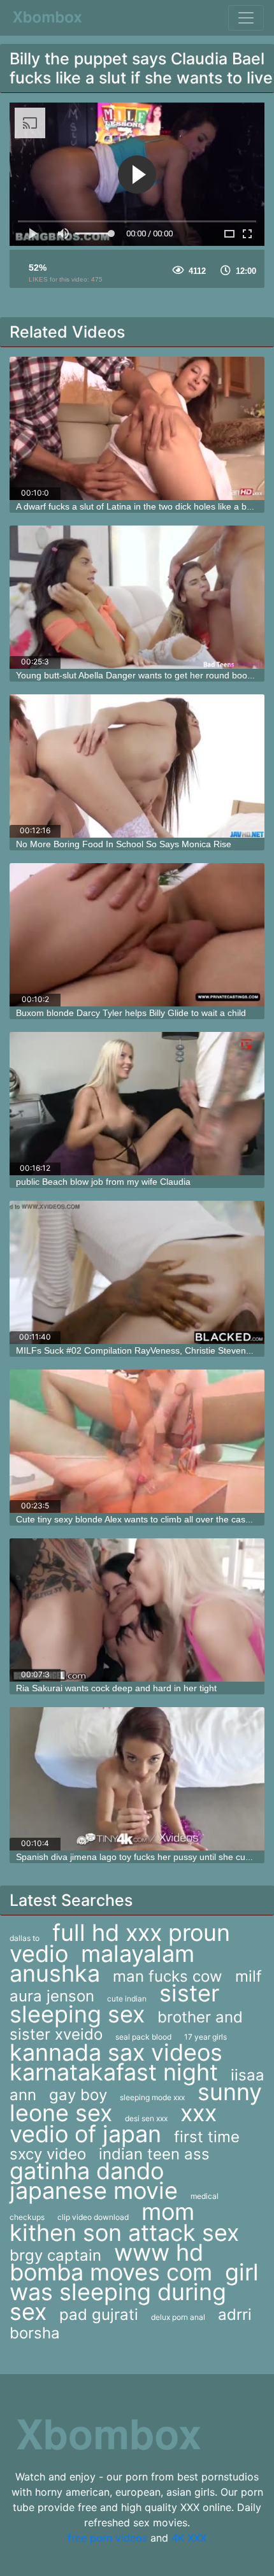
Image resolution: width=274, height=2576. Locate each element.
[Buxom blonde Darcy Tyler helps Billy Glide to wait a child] (137, 935)
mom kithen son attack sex (124, 2222)
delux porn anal (178, 2317)
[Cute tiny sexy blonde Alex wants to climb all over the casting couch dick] (137, 1441)
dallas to (25, 1938)
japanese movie (94, 2191)
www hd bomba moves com (111, 2262)
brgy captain (55, 2255)
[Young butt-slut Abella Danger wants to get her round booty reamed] (137, 597)
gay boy (78, 2095)
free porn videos (107, 2538)
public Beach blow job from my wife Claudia (103, 1182)
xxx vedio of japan (113, 2123)
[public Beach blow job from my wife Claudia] (137, 1104)
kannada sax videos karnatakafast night (116, 2062)
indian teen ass (154, 2154)
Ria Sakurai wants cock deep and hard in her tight (116, 1688)
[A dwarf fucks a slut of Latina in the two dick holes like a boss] (137, 428)
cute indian (127, 1999)
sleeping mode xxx (152, 2097)
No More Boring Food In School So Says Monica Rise (124, 844)
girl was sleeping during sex (134, 2292)
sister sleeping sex (114, 2004)
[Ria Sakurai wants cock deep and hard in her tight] (137, 1610)
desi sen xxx (146, 2118)
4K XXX (189, 2538)
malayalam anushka (102, 1964)
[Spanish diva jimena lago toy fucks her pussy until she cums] (137, 1779)
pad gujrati (99, 2315)
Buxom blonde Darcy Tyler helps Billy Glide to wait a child (131, 1013)
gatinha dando (87, 2171)
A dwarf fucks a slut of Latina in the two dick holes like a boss (138, 506)
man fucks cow (168, 1976)
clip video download (93, 2217)
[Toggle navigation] (246, 18)
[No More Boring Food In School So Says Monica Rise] (137, 766)
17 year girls (205, 2037)
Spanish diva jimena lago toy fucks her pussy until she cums (137, 1857)
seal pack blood (143, 2037)
